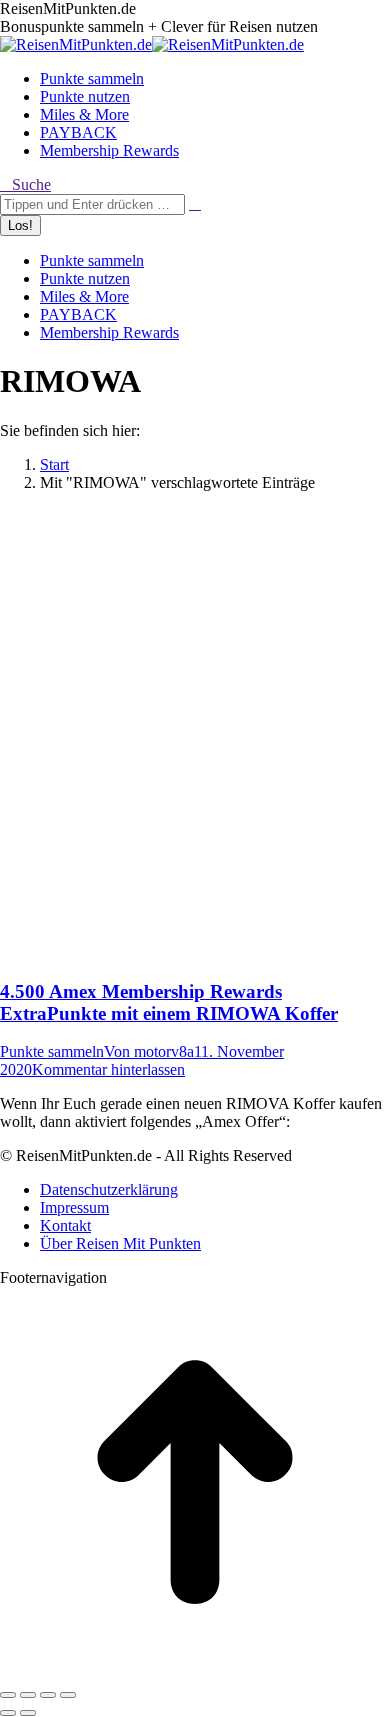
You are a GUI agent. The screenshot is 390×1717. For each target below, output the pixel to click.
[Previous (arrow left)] (8, 1713)
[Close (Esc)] (8, 1695)
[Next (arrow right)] (28, 1713)
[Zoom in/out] (68, 1695)
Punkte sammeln (52, 1051)
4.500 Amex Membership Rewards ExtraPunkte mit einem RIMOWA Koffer (169, 1002)
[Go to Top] (195, 1671)
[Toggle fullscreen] (48, 1695)
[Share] (28, 1695)
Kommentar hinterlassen (108, 1069)
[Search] (195, 203)
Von (149, 1051)
